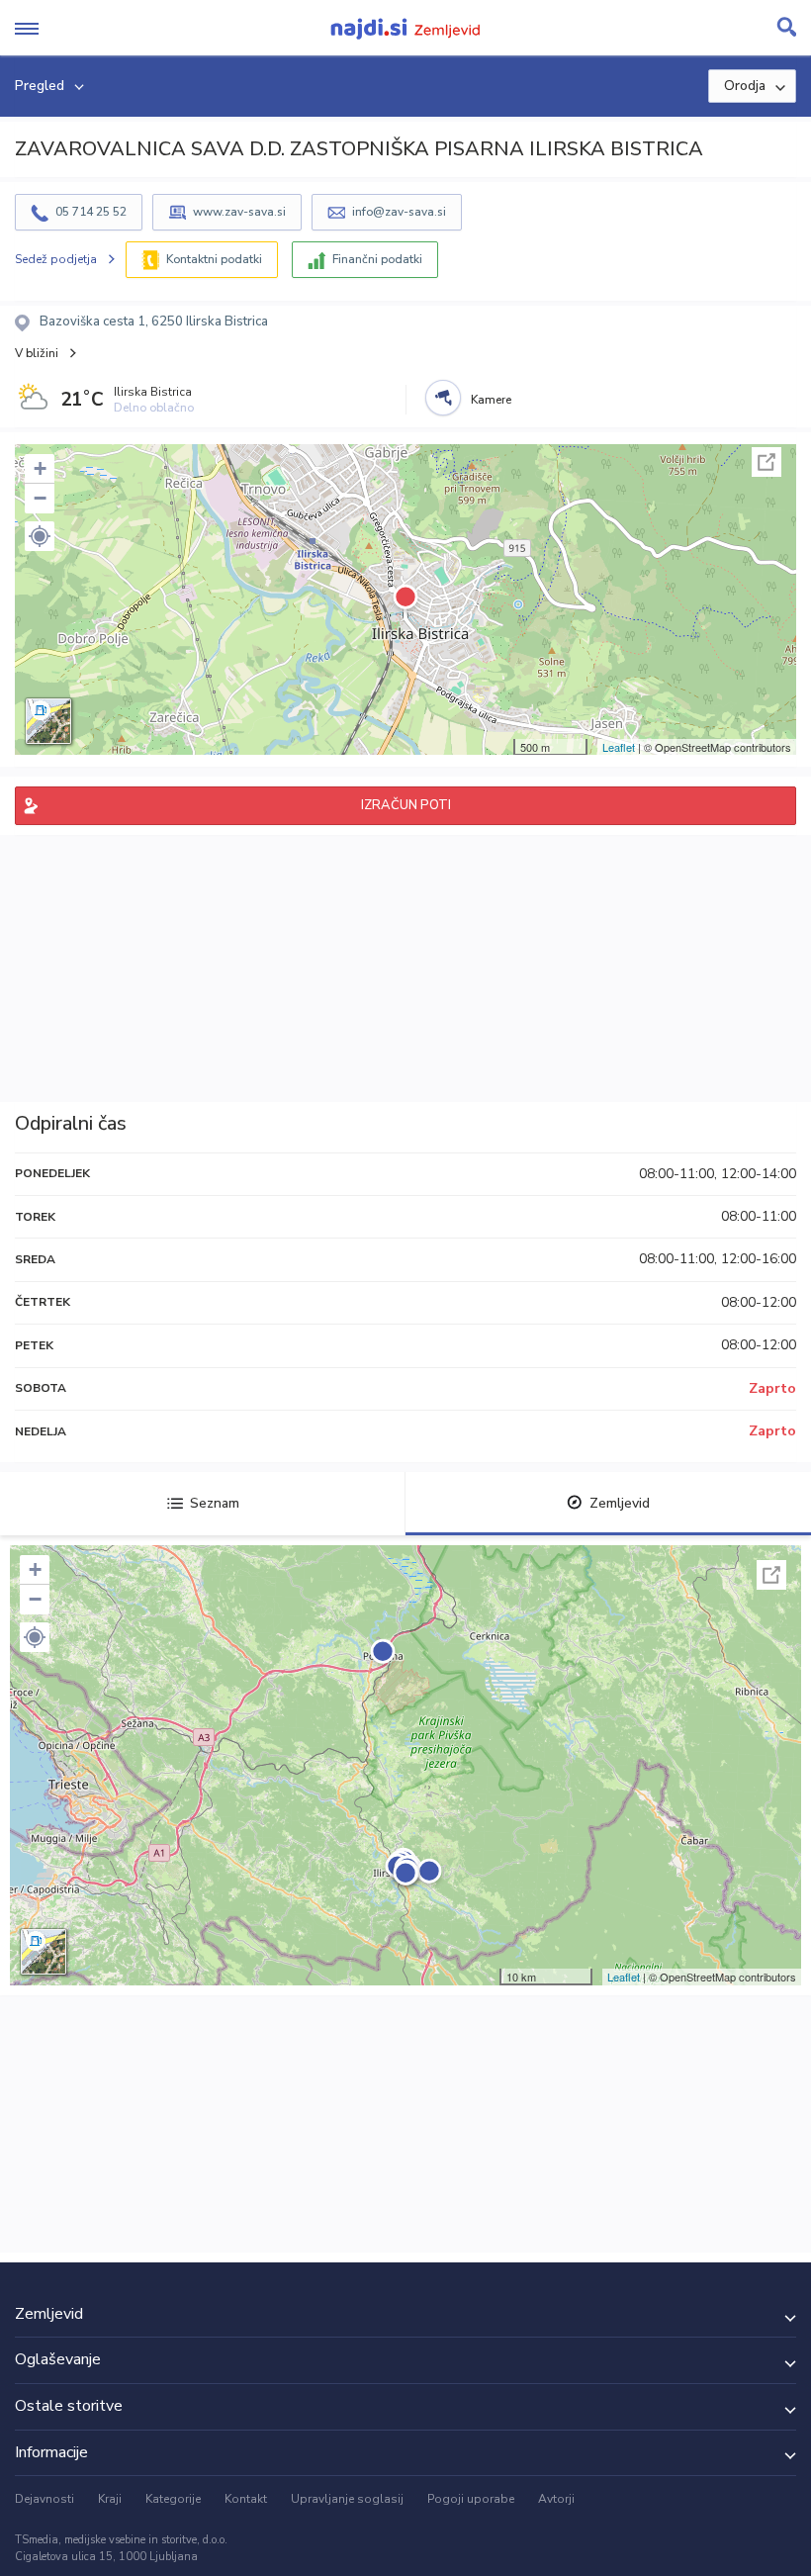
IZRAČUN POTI (406, 805)
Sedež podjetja (56, 259)
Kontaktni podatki (214, 259)
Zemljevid (620, 1503)
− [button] (40, 498)
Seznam (215, 1503)
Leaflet (619, 747)
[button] (40, 536)
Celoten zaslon (766, 462)
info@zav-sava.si (399, 212)
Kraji (110, 2499)
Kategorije (173, 2499)
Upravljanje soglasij (347, 2499)
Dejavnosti (45, 2499)
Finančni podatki (377, 259)
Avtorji (556, 2499)
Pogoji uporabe (471, 2499)
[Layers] (48, 721)
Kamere (491, 400)
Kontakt (246, 2499)
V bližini (37, 353)
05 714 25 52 (91, 212)
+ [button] (40, 468)
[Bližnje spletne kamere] (443, 398)
